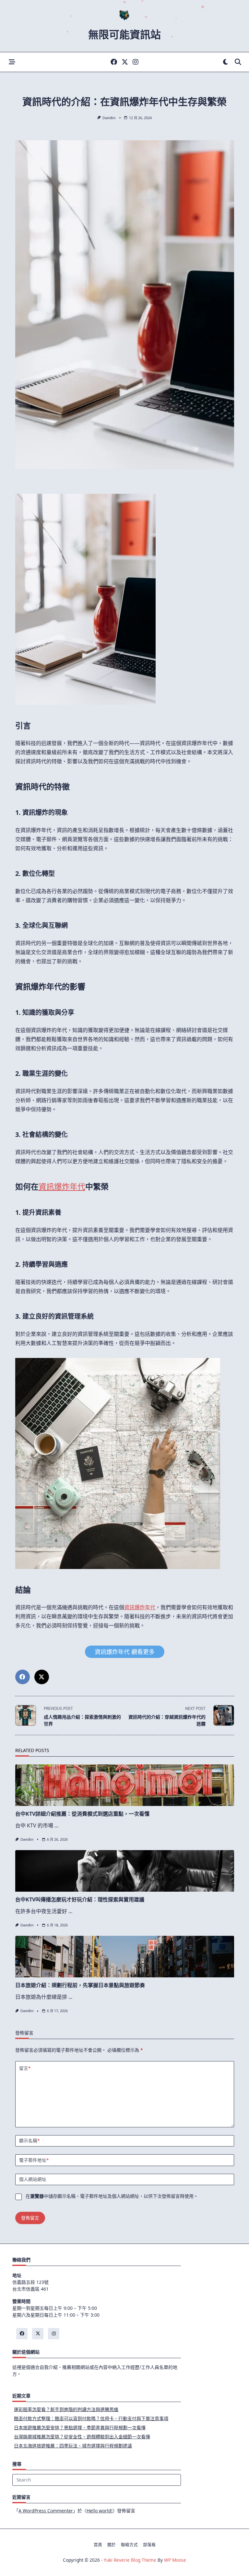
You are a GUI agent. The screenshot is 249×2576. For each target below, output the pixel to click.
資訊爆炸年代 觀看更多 (125, 1652)
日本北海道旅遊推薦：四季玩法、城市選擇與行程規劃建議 (73, 2446)
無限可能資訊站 (124, 34)
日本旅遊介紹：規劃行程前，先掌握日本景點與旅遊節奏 (80, 1985)
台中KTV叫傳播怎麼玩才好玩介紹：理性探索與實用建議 (80, 1899)
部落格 (149, 2545)
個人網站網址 (33, 2179)
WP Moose (175, 2560)
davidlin (109, 118)
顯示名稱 (29, 2140)
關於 (112, 2545)
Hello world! (100, 2511)
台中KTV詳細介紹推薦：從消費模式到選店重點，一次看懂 (82, 1814)
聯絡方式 (129, 2545)
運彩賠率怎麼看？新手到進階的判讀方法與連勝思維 (66, 2409)
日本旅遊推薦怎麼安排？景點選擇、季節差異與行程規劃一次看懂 (80, 2427)
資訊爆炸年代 (62, 1186)
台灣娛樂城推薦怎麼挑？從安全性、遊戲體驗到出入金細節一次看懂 (82, 2437)
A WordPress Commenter (46, 2511)
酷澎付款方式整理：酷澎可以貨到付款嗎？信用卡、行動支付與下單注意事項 (91, 2418)
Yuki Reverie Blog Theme (130, 2560)
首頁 (98, 2545)
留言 (25, 2068)
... (56, 1825)
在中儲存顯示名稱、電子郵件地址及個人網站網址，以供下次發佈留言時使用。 (112, 2196)
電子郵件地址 (34, 2160)
